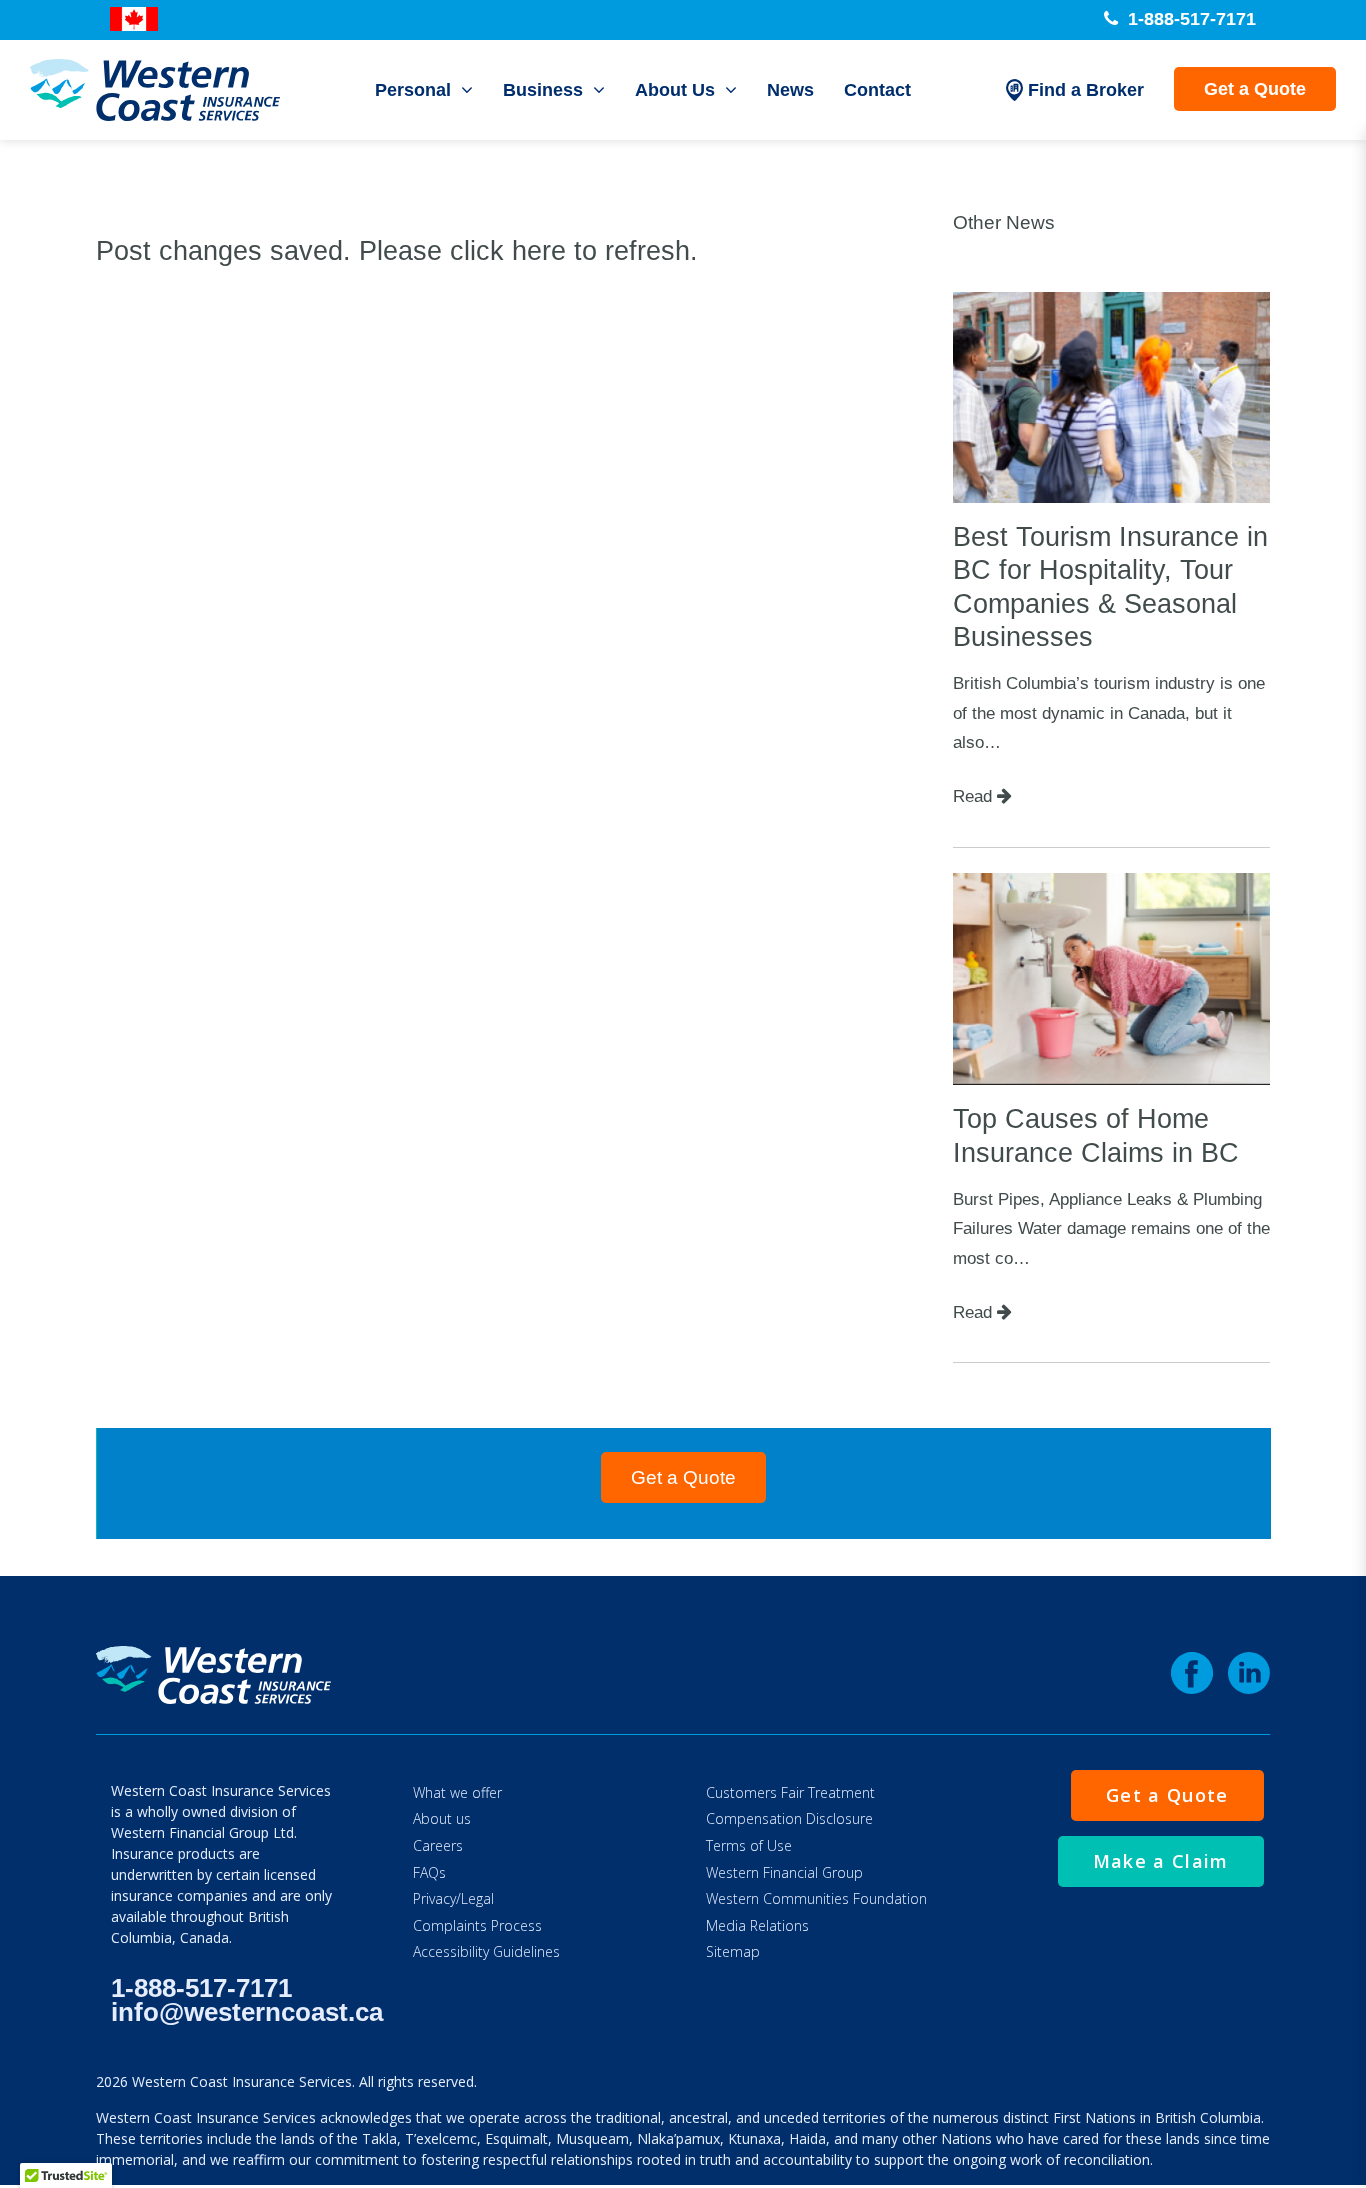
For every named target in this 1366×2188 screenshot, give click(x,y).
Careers (438, 1845)
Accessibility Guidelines (486, 1951)
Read (975, 796)
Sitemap (733, 1951)
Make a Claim (1161, 1861)
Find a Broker (1086, 90)
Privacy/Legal (453, 1898)
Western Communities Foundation (816, 1898)
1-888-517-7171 (1189, 19)
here (539, 251)
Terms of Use (749, 1845)
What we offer (457, 1792)
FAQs (429, 1872)
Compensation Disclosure (789, 1818)
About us (442, 1818)
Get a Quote (1255, 89)
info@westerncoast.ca (247, 2012)
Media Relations (757, 1925)
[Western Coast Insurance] (155, 90)
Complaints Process (477, 1925)
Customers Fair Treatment (790, 1792)
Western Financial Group (784, 1872)
